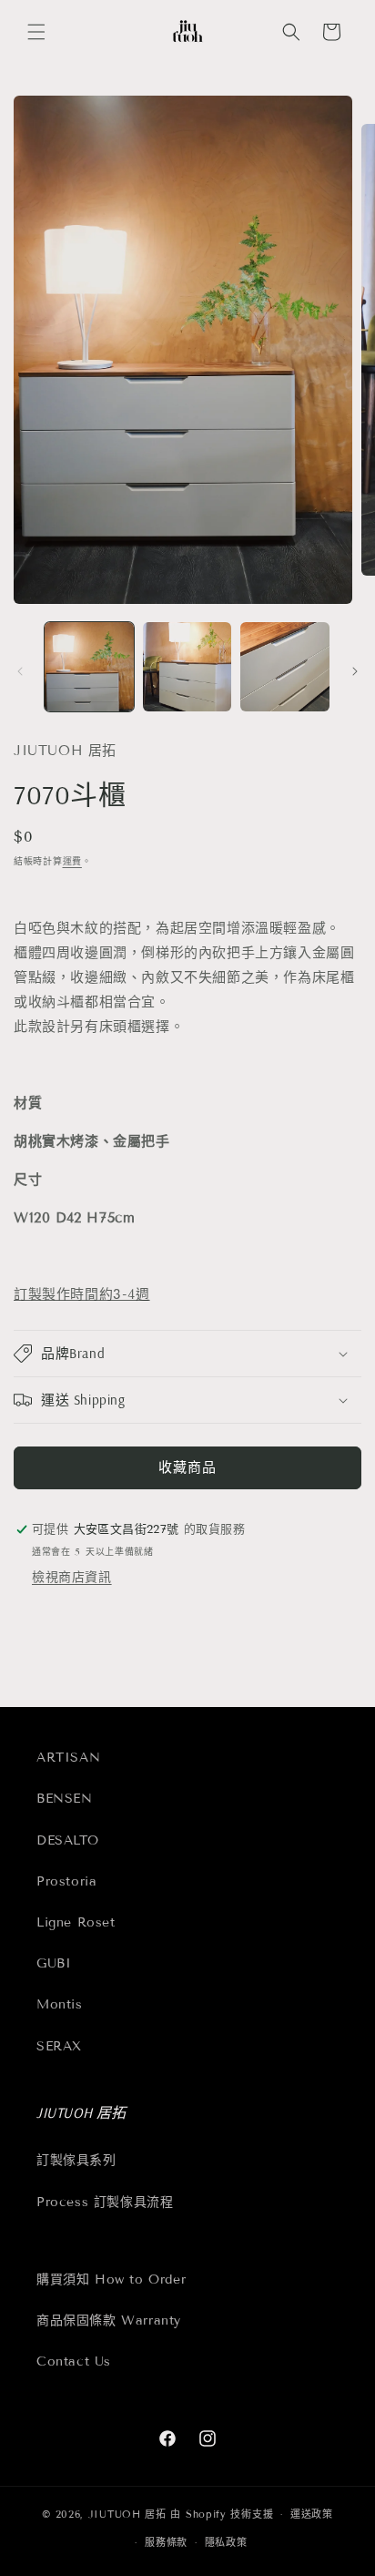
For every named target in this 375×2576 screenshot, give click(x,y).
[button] (36, 32)
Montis (60, 2004)
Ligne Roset (76, 1922)
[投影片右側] (355, 671)
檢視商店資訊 (72, 1577)
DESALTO (67, 1840)
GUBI (54, 1963)
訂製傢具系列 (76, 2160)
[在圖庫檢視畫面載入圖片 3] (285, 667)
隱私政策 (226, 2542)
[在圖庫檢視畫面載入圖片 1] (89, 667)
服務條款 (166, 2542)
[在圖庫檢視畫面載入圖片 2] (187, 667)
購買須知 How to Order (111, 2280)
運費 (72, 861)
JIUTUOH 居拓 (127, 2514)
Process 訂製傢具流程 (105, 2202)
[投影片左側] (20, 671)
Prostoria (66, 1881)
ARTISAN (68, 1758)
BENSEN (65, 1799)
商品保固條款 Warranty (109, 2320)
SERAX (59, 2046)
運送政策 (312, 2514)
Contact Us (74, 2361)
